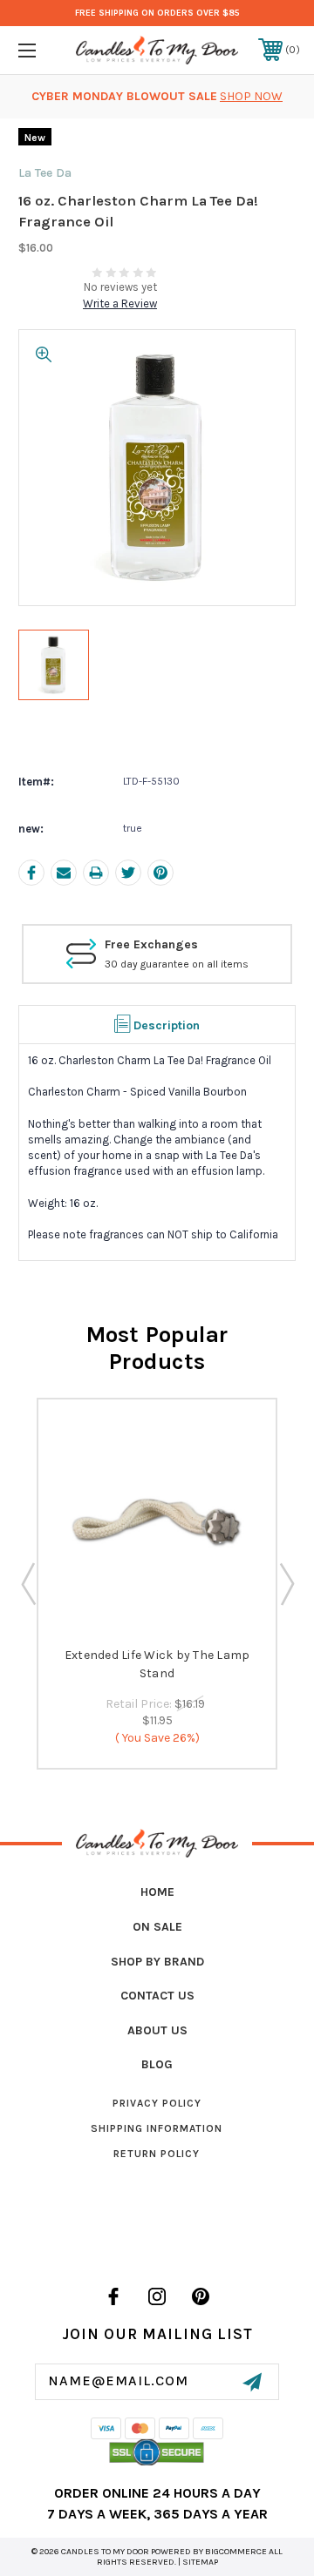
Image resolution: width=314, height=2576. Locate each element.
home (157, 1892)
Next (286, 1583)
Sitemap (200, 2562)
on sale (157, 1927)
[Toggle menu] (46, 50)
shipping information (157, 2128)
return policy (157, 2154)
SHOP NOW (251, 96)
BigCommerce (236, 2552)
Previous (28, 1583)
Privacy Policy (157, 2103)
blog (157, 2064)
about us (157, 2030)
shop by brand (157, 1962)
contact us (157, 1996)
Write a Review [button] (120, 303)
